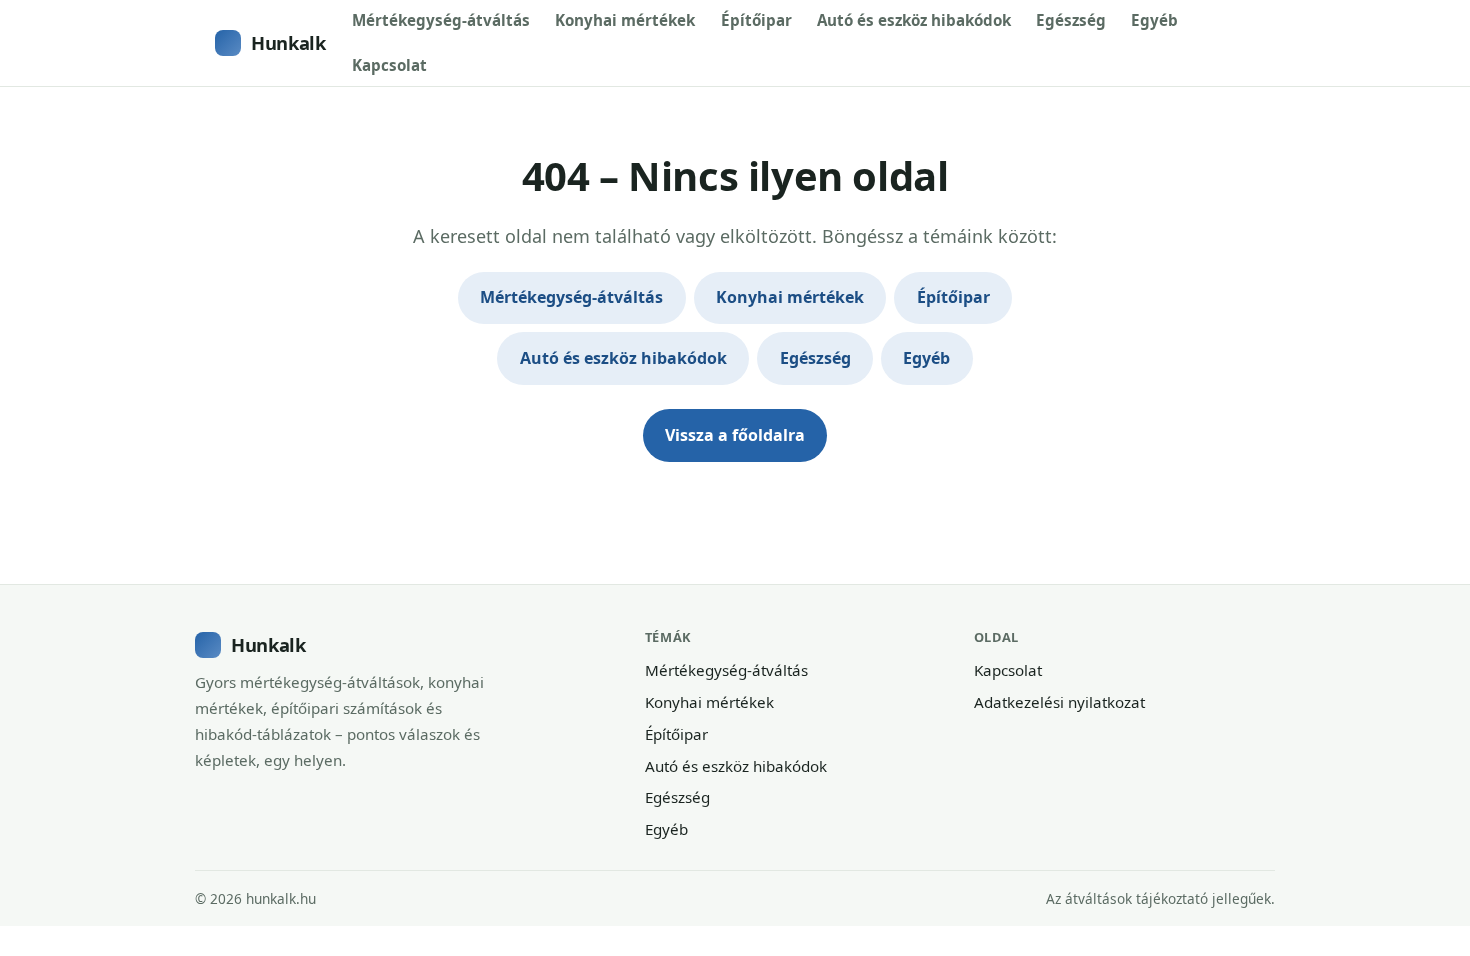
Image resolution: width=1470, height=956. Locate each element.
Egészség (1071, 20)
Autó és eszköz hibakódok (914, 20)
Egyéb (1154, 20)
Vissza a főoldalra (735, 435)
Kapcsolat (389, 65)
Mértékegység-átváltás (441, 20)
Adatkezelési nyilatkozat (1059, 702)
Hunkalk (288, 42)
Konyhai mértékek (625, 20)
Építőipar (756, 20)
